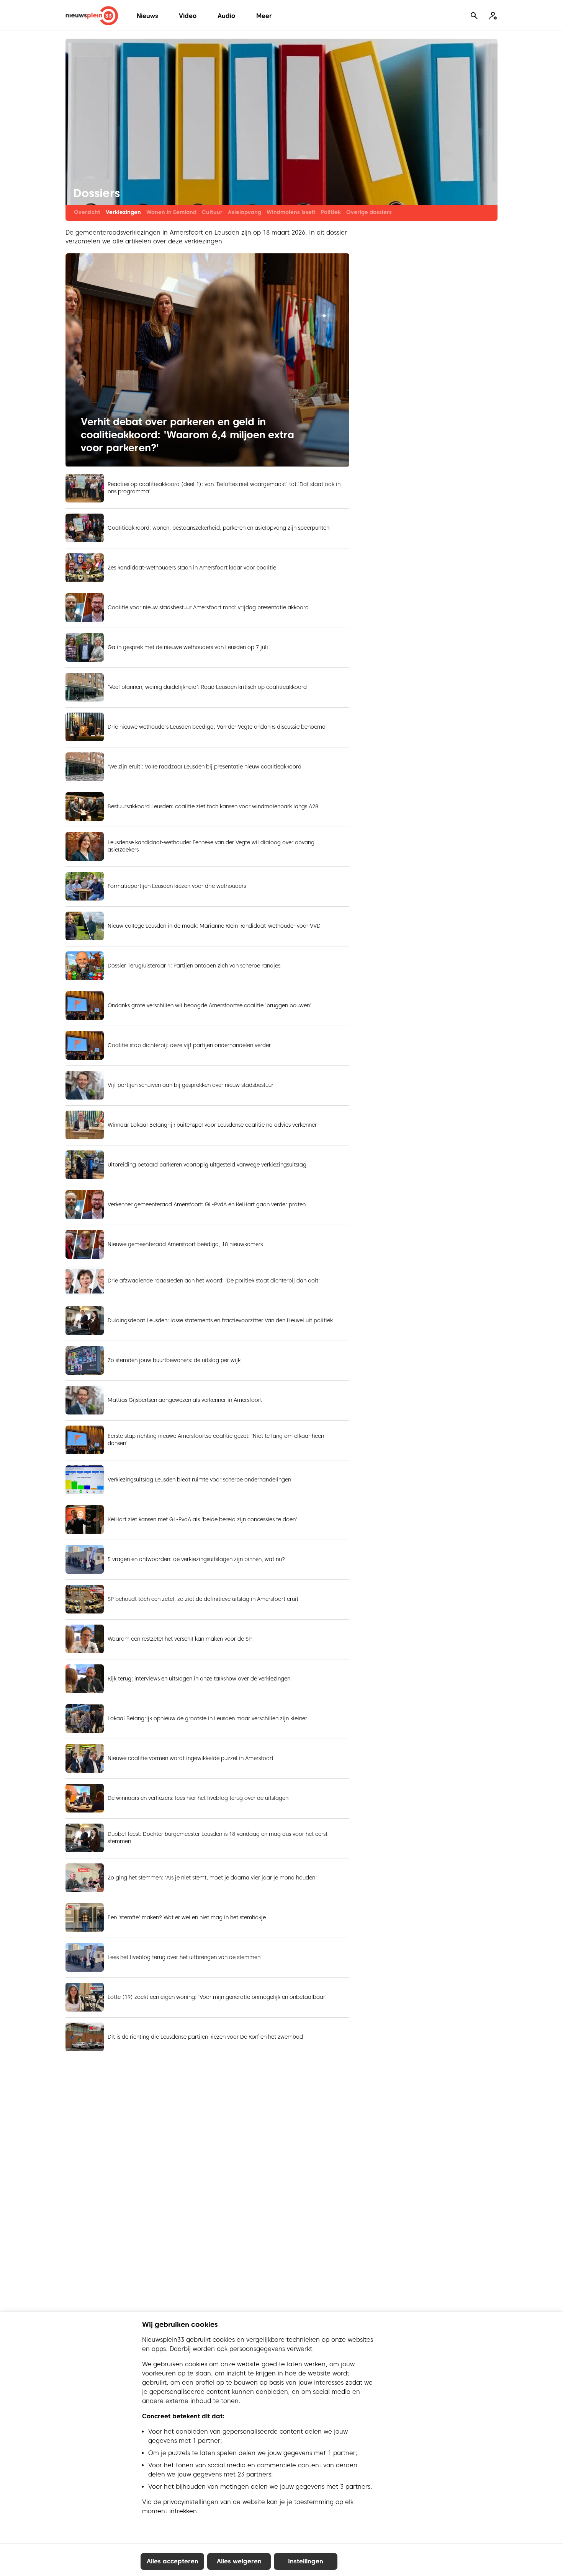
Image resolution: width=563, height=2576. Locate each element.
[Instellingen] (493, 16)
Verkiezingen (123, 212)
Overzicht (87, 212)
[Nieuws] (92, 16)
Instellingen (306, 2561)
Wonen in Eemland (171, 212)
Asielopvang (245, 212)
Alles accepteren (173, 2561)
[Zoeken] (474, 16)
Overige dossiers (369, 212)
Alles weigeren (239, 2561)
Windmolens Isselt (291, 212)
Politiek (331, 212)
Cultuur (212, 212)
